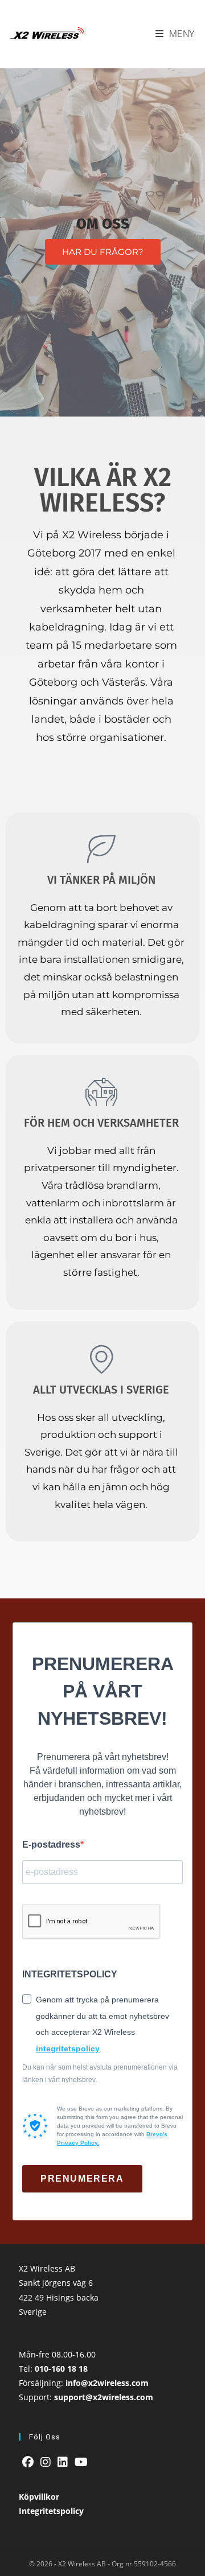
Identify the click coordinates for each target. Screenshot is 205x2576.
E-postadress (51, 1845)
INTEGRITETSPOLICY (70, 1974)
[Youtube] (81, 2462)
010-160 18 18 (61, 2369)
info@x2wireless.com (107, 2383)
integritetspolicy (68, 2049)
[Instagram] (46, 2462)
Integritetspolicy (51, 2511)
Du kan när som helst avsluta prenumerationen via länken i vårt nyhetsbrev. (100, 2074)
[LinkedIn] (63, 2462)
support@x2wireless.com (104, 2397)
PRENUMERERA (82, 2179)
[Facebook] (28, 2462)
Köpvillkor (39, 2497)
